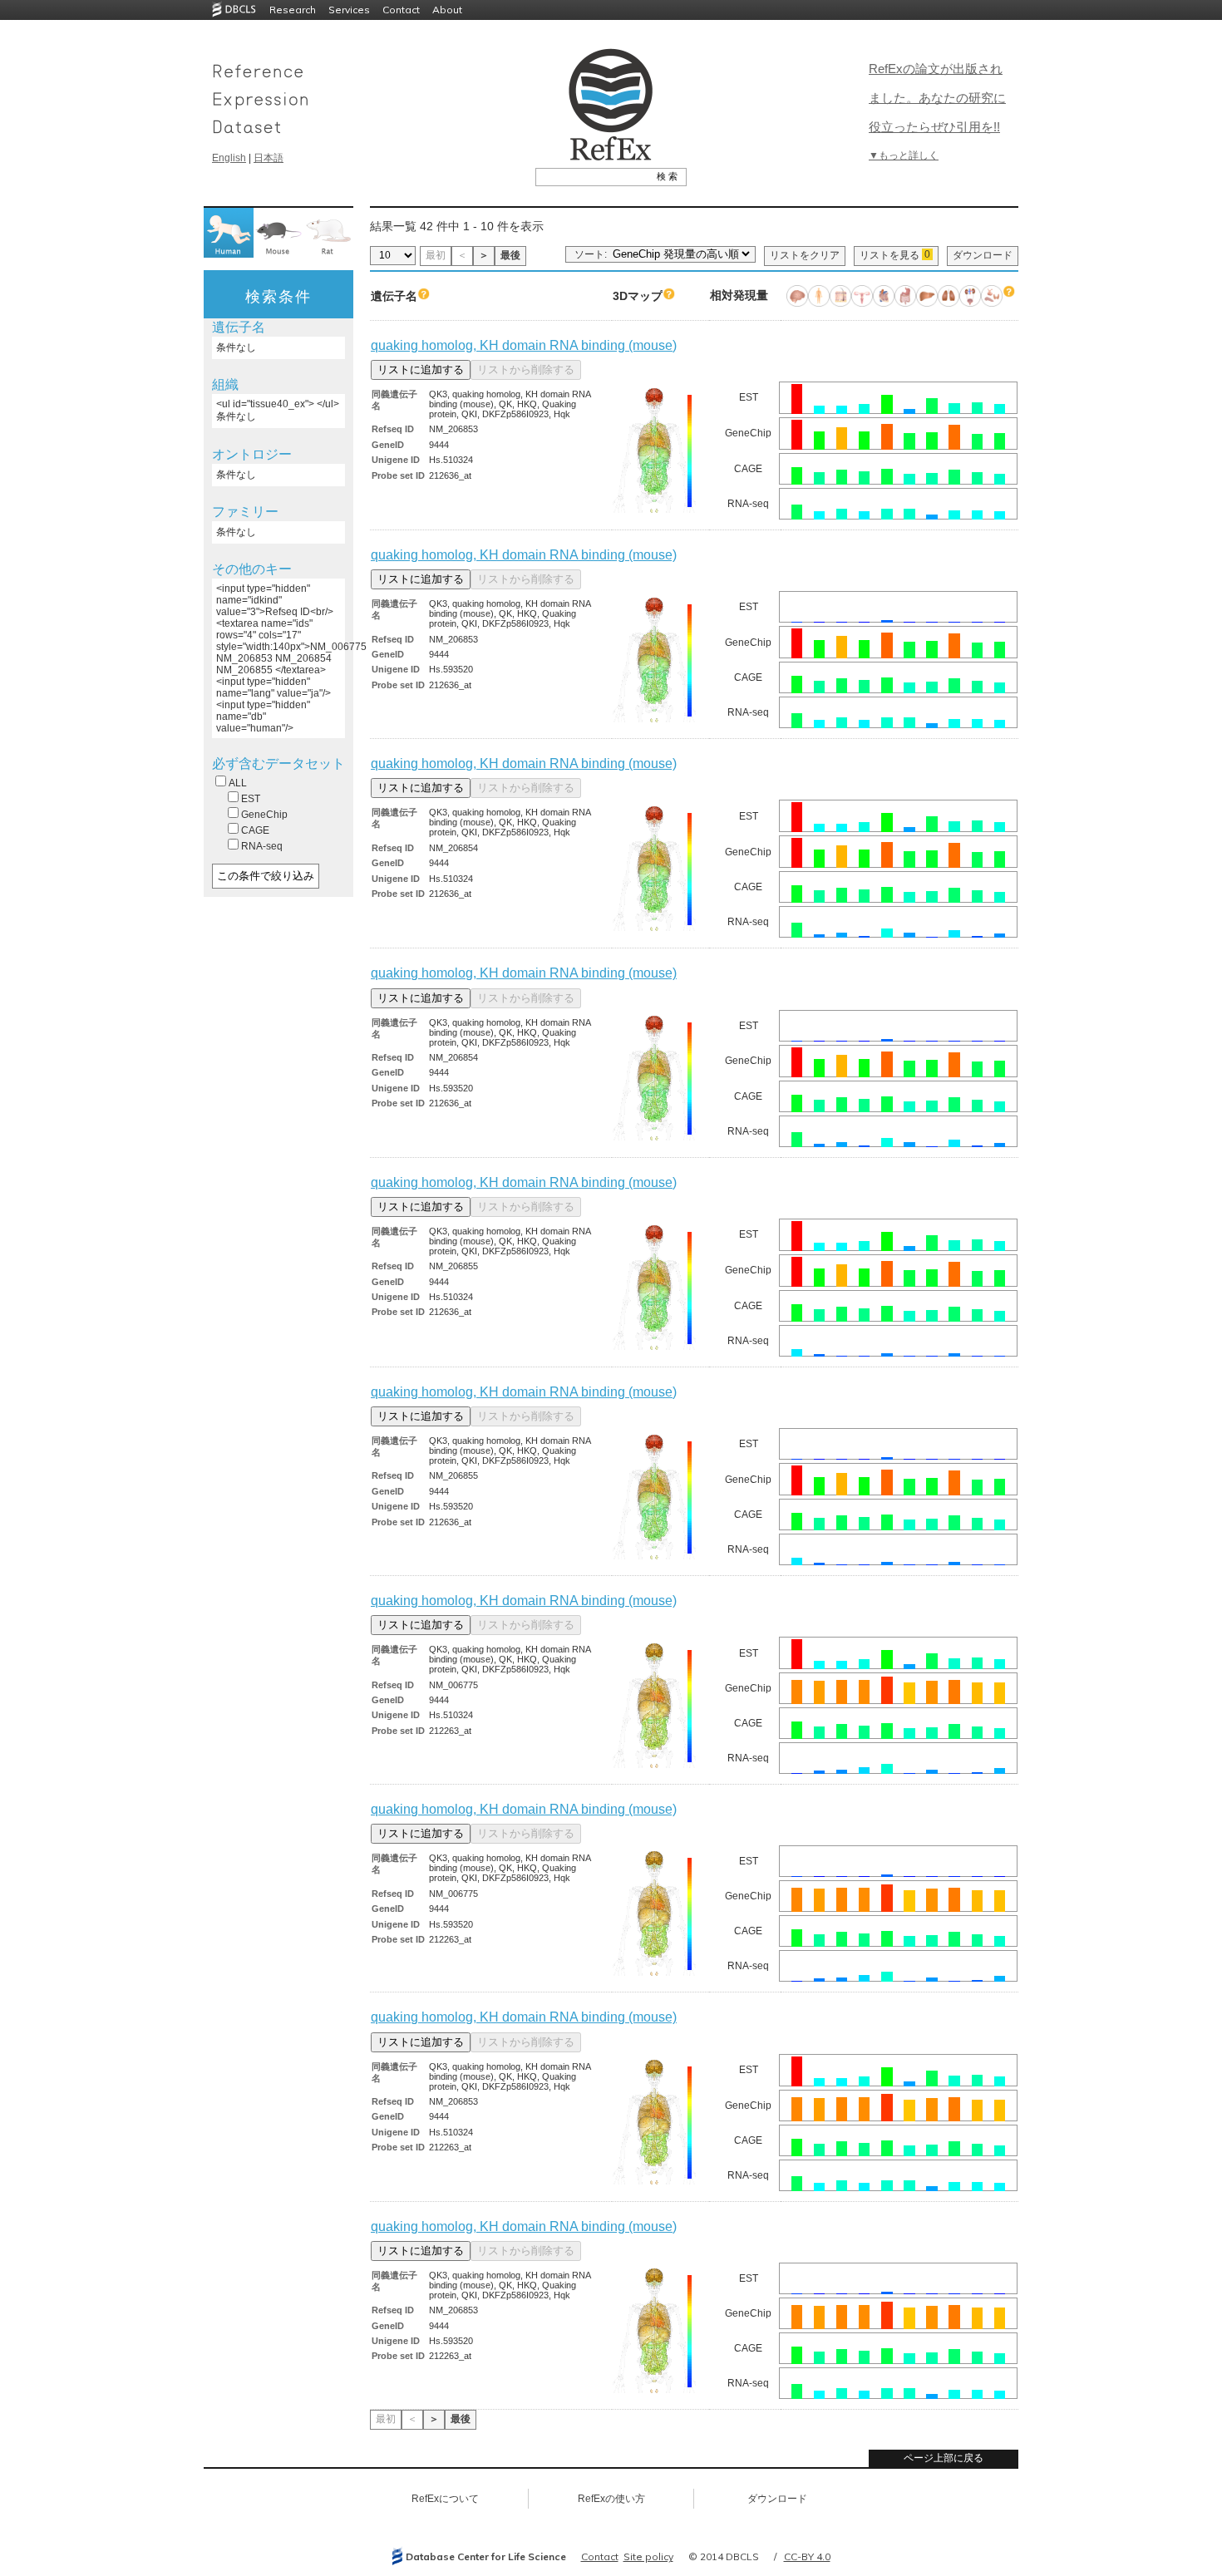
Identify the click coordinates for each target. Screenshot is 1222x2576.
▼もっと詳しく (904, 155)
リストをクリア (805, 255)
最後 (510, 255)
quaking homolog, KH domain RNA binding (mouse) (524, 345)
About (447, 10)
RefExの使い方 (611, 2499)
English (229, 158)
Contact (401, 10)
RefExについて (445, 2499)
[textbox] (592, 176)
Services (349, 10)
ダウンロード (983, 255)
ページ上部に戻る (944, 2458)
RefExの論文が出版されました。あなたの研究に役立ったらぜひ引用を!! (937, 98)
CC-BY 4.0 (807, 2556)
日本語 (269, 158)
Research (293, 10)
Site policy (648, 2556)
